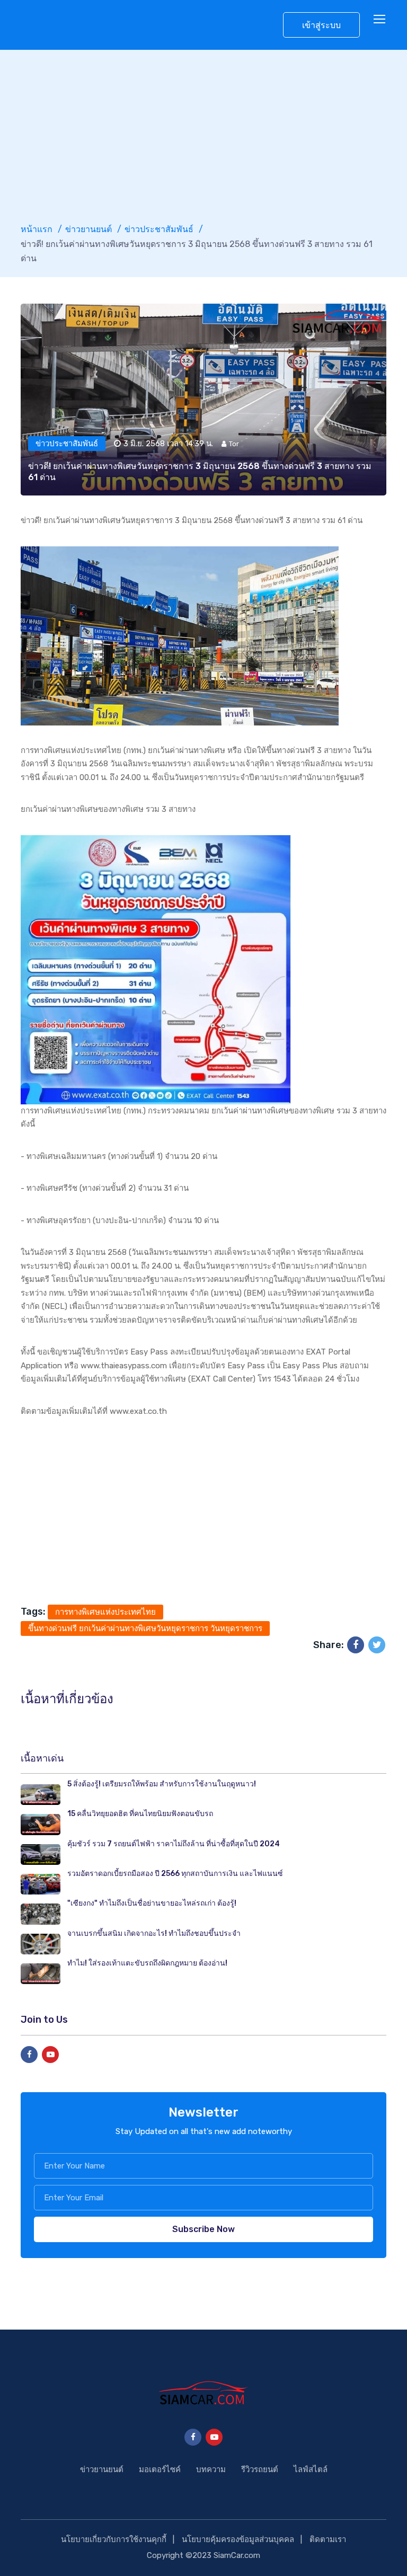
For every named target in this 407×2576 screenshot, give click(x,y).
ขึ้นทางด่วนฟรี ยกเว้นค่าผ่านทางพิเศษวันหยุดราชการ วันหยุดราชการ (145, 1628)
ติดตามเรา (328, 2539)
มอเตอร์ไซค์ (160, 2469)
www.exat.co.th (138, 1411)
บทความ (211, 2469)
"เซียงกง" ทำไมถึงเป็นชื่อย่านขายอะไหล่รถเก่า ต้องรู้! (152, 1903)
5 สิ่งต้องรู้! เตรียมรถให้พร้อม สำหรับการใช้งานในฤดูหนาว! (162, 1784)
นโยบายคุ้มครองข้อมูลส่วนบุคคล (238, 2539)
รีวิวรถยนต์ (260, 2469)
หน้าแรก (37, 229)
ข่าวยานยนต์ (89, 229)
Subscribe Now (203, 2229)
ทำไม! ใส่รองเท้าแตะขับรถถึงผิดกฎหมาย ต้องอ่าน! (147, 1963)
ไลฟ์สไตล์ (311, 2469)
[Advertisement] (203, 143)
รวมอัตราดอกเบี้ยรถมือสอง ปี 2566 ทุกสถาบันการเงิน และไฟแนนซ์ (175, 1874)
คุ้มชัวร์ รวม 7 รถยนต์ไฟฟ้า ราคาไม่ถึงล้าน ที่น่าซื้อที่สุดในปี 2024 (174, 1844)
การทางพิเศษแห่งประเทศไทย (105, 1612)
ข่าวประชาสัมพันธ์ (159, 229)
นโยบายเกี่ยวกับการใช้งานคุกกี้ (114, 2539)
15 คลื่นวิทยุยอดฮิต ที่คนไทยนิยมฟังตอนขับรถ (140, 1814)
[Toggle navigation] (381, 20)
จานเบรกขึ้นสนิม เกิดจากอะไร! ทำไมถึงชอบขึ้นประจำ (154, 1933)
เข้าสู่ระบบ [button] (321, 25)
